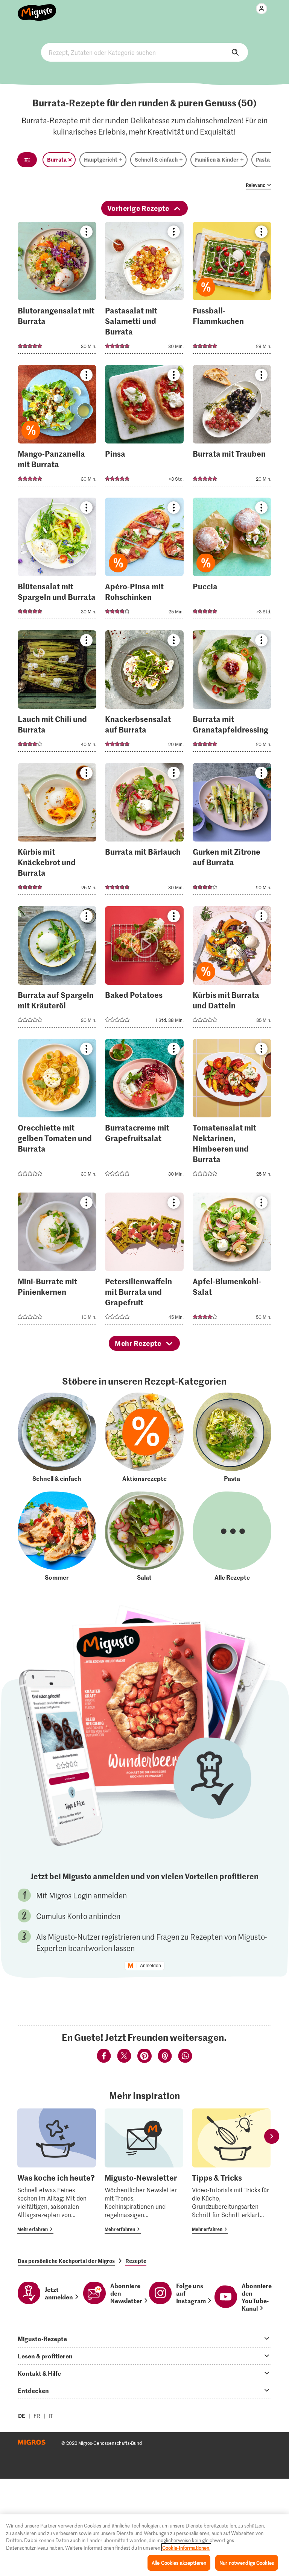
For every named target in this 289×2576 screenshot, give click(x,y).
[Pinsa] (144, 428)
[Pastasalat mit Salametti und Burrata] (144, 290)
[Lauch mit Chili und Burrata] (57, 693)
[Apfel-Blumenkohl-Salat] (232, 1261)
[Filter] (27, 160)
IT (51, 2416)
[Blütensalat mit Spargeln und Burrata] (57, 561)
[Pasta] (232, 1437)
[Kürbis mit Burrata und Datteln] (232, 969)
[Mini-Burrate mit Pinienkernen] (57, 1261)
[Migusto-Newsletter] (144, 2171)
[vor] (272, 2136)
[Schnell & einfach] (57, 1437)
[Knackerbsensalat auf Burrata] (144, 693)
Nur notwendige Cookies (247, 2563)
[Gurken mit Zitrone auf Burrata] (232, 831)
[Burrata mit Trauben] (232, 428)
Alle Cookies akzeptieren (179, 2563)
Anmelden (151, 1966)
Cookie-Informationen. (186, 2548)
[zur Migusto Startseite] (37, 8)
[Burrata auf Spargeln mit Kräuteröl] (57, 969)
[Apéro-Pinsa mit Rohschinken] (144, 561)
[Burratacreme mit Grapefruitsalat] (144, 1112)
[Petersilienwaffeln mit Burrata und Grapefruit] (144, 1261)
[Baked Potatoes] (144, 969)
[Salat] (144, 1536)
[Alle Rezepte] (232, 1536)
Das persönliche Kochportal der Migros (66, 2261)
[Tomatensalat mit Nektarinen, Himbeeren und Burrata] (232, 1112)
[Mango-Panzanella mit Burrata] (57, 428)
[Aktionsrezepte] (144, 1437)
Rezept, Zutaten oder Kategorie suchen (144, 52)
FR (37, 2416)
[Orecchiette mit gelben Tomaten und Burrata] (57, 1112)
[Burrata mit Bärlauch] (144, 831)
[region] (144, 2545)
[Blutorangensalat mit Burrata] (57, 290)
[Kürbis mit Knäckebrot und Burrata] (57, 831)
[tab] (144, 2338)
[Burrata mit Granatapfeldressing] (232, 693)
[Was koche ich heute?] (57, 2171)
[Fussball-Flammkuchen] (232, 290)
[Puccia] (232, 561)
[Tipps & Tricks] (231, 2171)
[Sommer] (57, 1536)
